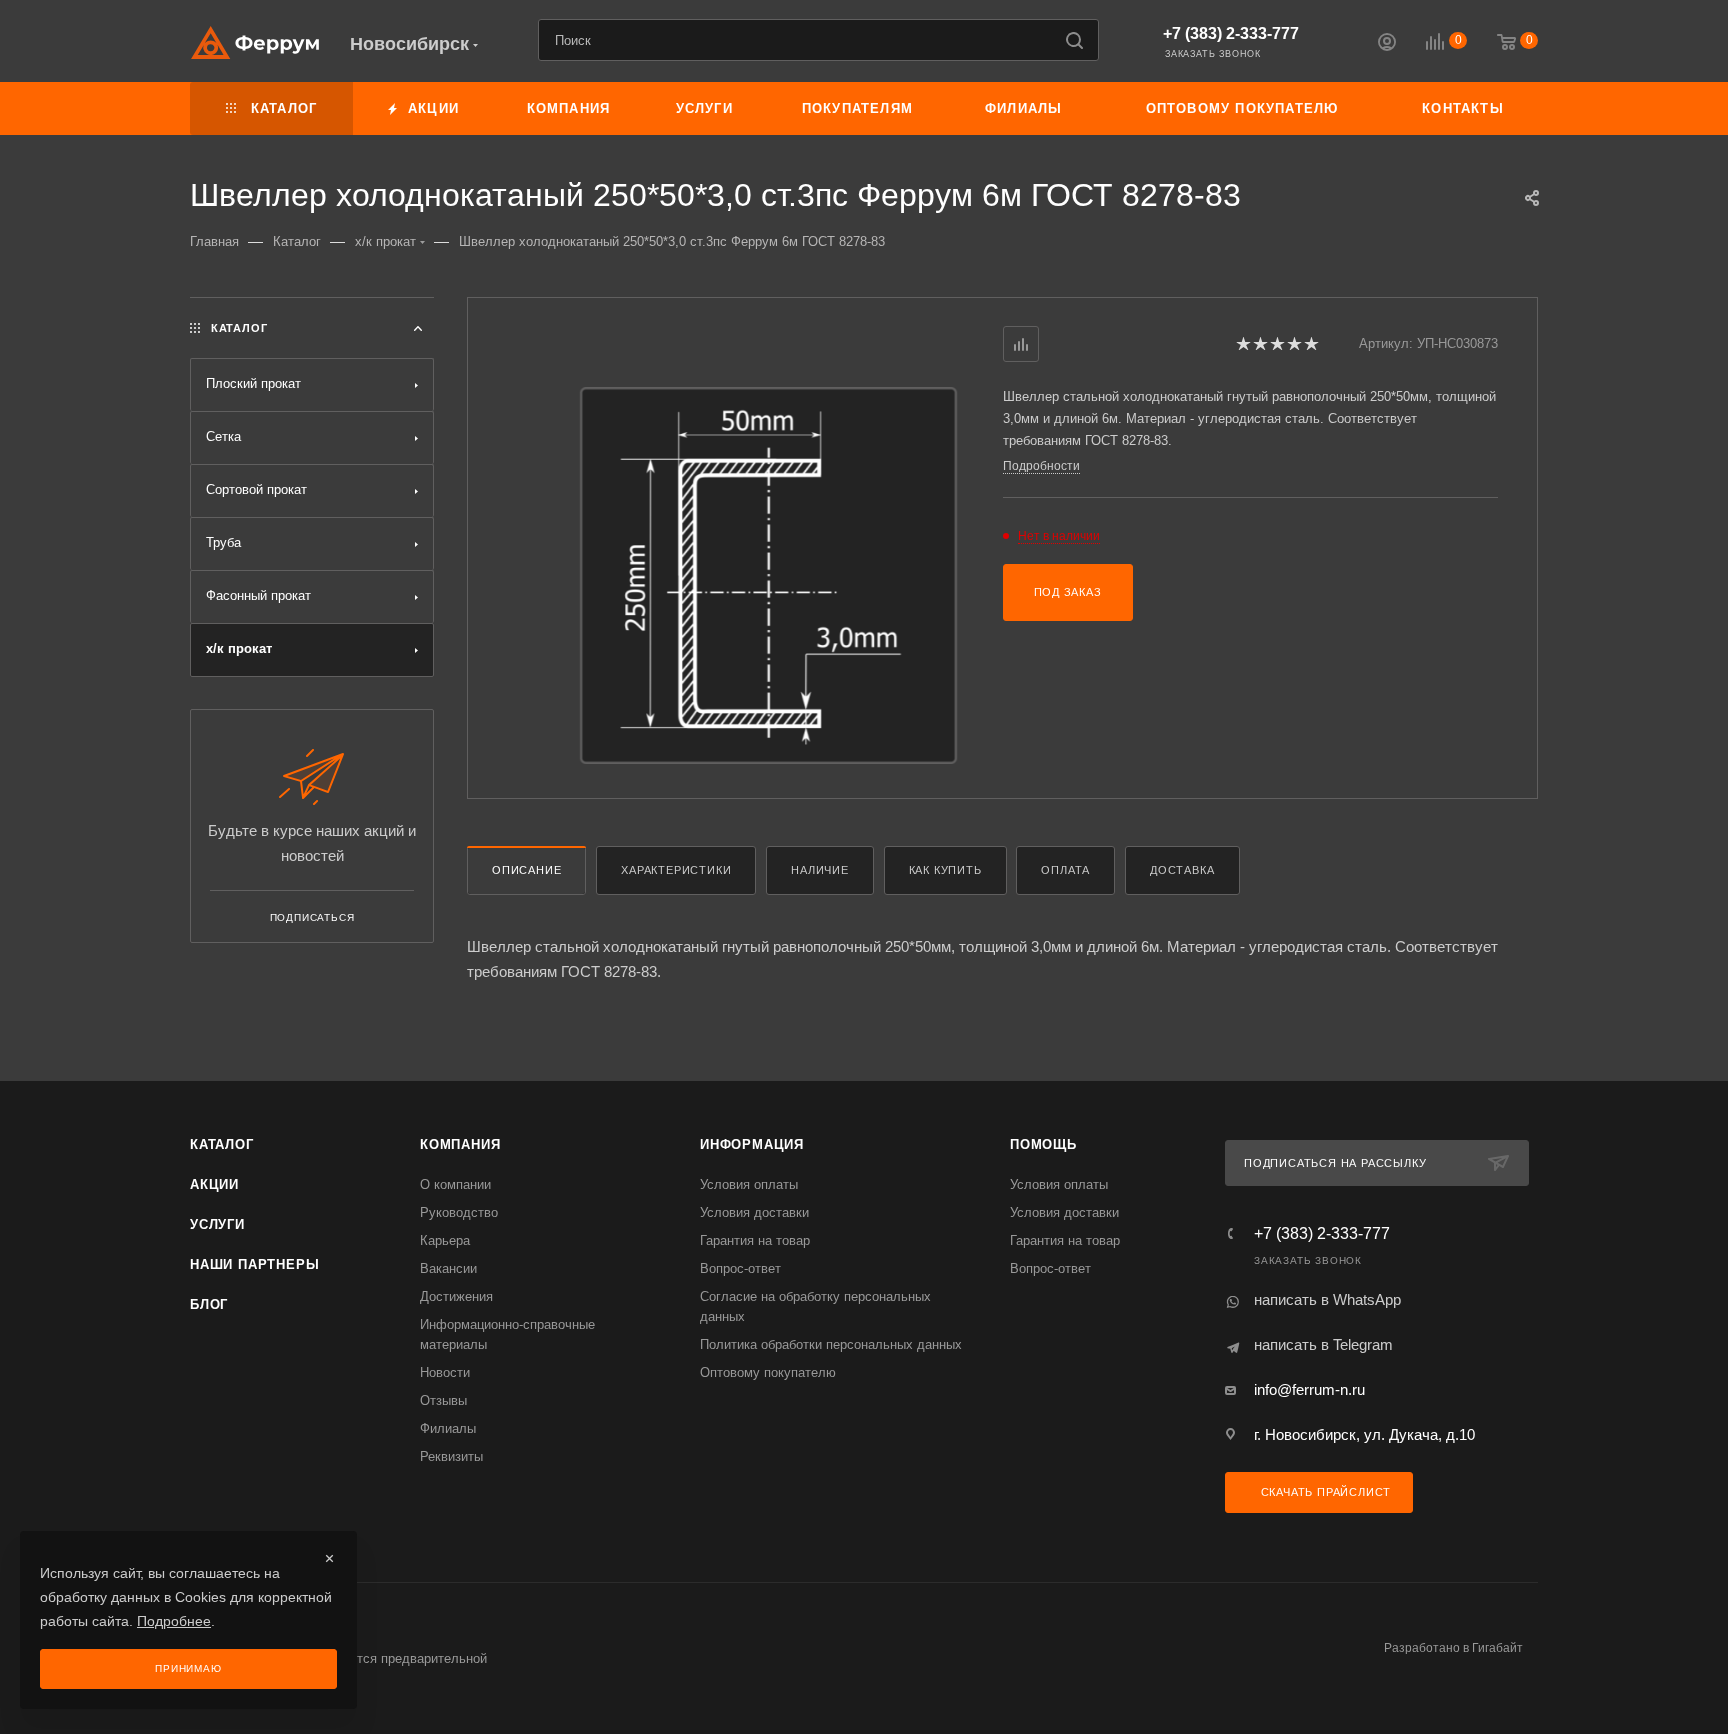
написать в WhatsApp (1327, 1299)
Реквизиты (451, 1456)
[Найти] (1074, 40)
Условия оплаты (749, 1184)
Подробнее (174, 1621)
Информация (752, 1144)
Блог (209, 1304)
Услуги (217, 1224)
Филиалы (448, 1428)
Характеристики (676, 870)
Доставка (1182, 870)
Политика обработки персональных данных (831, 1344)
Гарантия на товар (755, 1240)
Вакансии (448, 1268)
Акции (214, 1184)
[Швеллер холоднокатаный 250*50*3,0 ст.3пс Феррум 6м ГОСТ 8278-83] (768, 575)
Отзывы (443, 1400)
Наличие (820, 870)
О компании (455, 1184)
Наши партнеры (254, 1264)
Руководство (459, 1212)
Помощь (1043, 1144)
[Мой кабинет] (1387, 44)
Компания (460, 1144)
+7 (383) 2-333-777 (1231, 33)
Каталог (222, 1144)
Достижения (456, 1296)
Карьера (445, 1240)
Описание (526, 870)
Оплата (1065, 870)
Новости (445, 1372)
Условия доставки (754, 1212)
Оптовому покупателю (768, 1372)
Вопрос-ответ (740, 1268)
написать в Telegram (1323, 1344)
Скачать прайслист (1324, 1492)
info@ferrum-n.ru (1309, 1389)
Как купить (945, 870)
